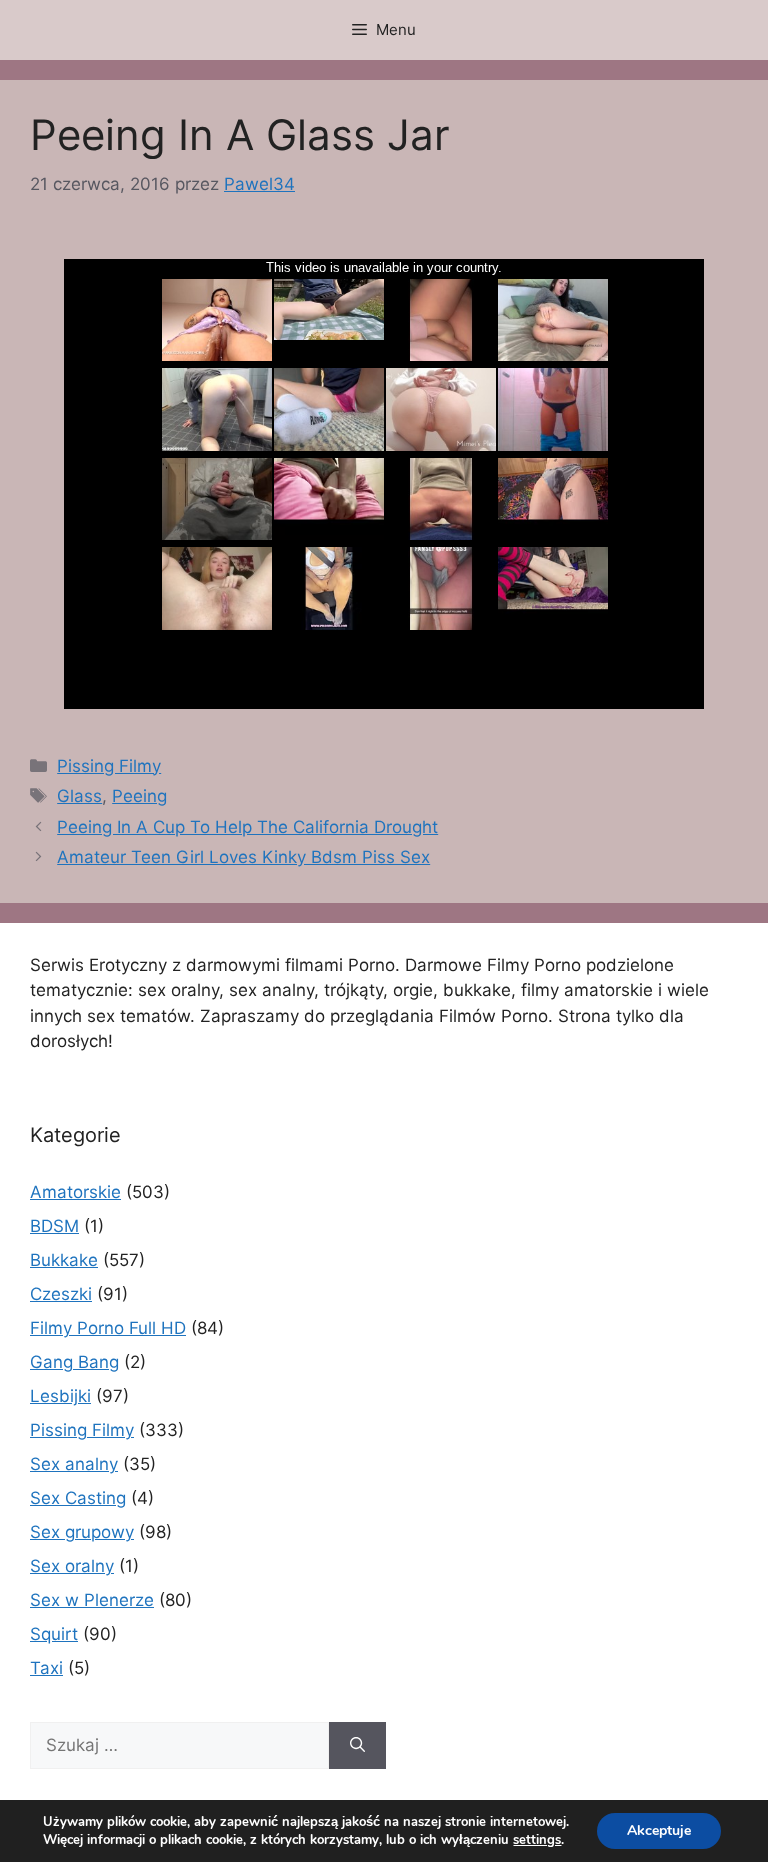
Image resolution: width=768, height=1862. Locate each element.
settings (537, 1840)
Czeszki (61, 1294)
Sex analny (74, 1464)
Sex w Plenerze (92, 1600)
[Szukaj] (357, 1746)
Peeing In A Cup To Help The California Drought (247, 827)
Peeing (139, 796)
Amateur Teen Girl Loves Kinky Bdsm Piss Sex (243, 857)
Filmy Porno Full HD (108, 1328)
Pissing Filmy (109, 766)
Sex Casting (78, 1498)
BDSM (54, 1226)
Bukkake (64, 1260)
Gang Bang (74, 1362)
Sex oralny (72, 1566)
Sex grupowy (82, 1532)
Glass (79, 796)
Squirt (54, 1634)
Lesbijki (60, 1396)
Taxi (46, 1668)
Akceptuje (659, 1830)
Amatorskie (75, 1192)
